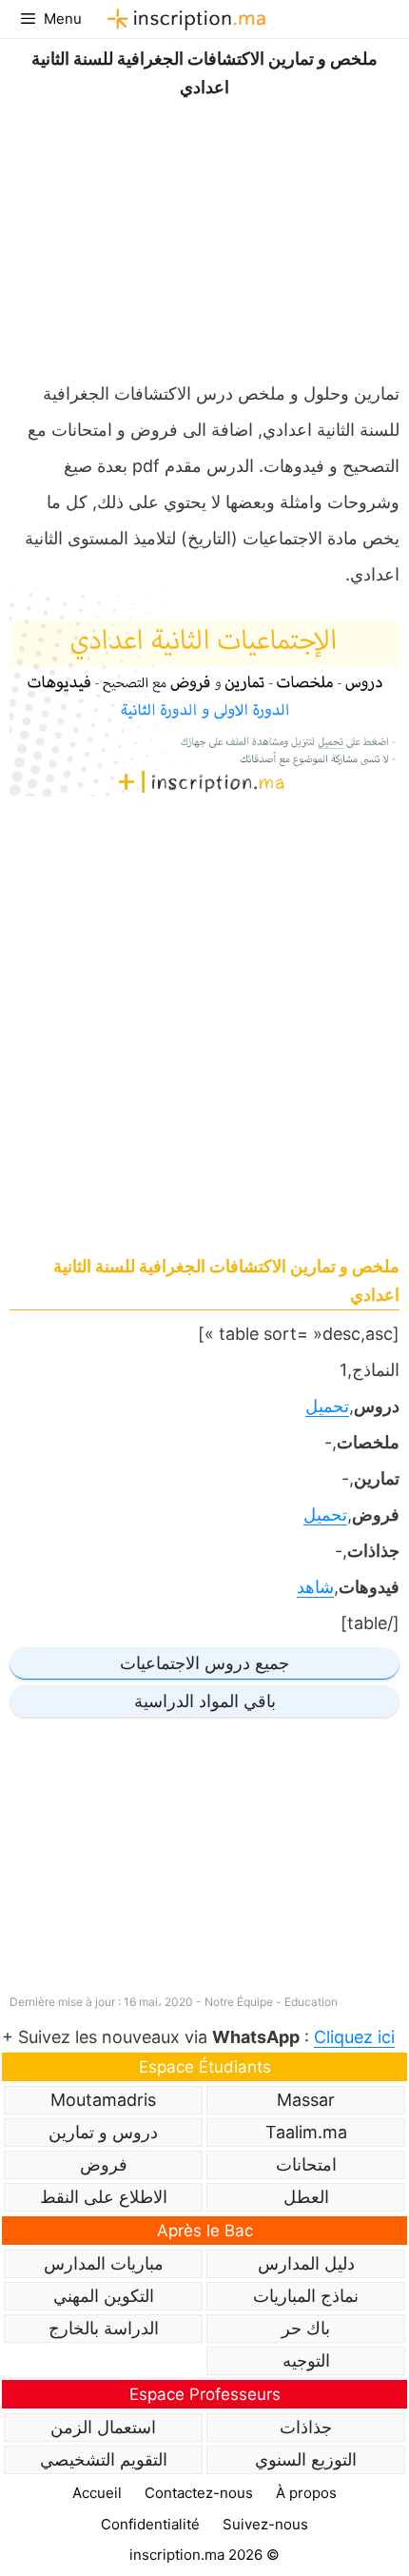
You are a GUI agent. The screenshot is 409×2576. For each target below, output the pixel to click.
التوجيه (306, 2360)
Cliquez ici (354, 2037)
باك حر (306, 2328)
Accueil (97, 2493)
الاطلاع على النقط (104, 2197)
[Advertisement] (204, 235)
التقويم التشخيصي (104, 2459)
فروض (104, 2164)
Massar (306, 2100)
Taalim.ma (306, 2132)
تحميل (327, 1406)
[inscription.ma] (184, 19)
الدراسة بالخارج (104, 2328)
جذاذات (306, 2427)
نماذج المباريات (306, 2296)
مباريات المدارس (104, 2263)
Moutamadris (103, 2100)
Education (311, 2002)
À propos (306, 2493)
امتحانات (306, 2164)
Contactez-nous (199, 2493)
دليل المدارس (306, 2263)
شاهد (315, 1587)
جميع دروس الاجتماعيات (204, 1663)
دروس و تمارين (103, 2132)
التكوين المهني (104, 2296)
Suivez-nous (265, 2524)
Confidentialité (150, 2524)
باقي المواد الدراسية (205, 1701)
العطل (306, 2197)
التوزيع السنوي (306, 2459)
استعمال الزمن (103, 2427)
